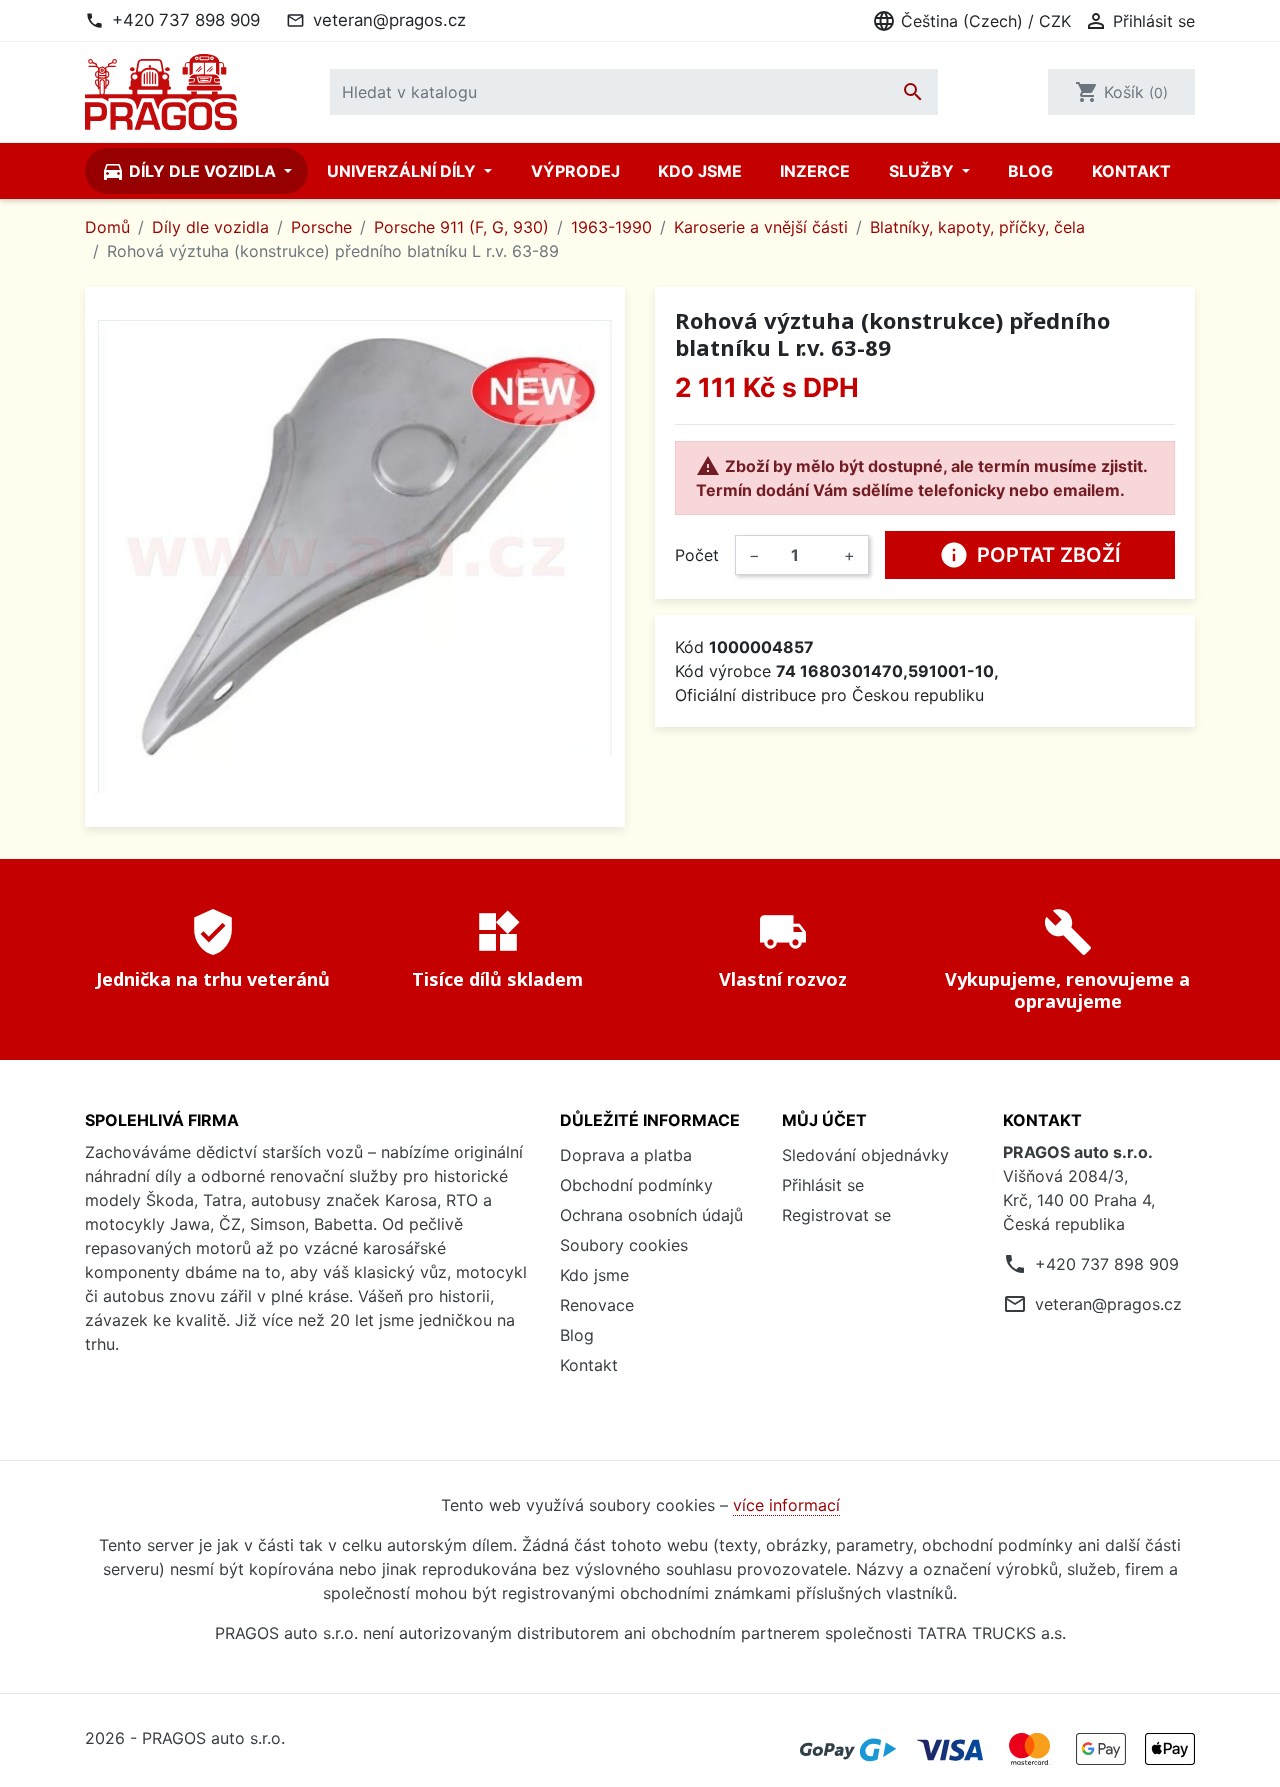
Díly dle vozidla (190, 171)
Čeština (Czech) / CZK (971, 21)
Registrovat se (836, 1215)
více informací (786, 1505)
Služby (923, 171)
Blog (1030, 171)
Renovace (597, 1305)
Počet (697, 555)
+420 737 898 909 (186, 20)
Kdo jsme (700, 171)
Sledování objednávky (865, 1155)
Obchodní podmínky (636, 1185)
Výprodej (575, 171)
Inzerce (815, 171)
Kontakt (1131, 171)
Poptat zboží (1030, 555)
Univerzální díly (403, 171)
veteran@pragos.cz (389, 20)
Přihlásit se (823, 1185)
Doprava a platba (626, 1155)
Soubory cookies (624, 1245)
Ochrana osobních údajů (651, 1215)
